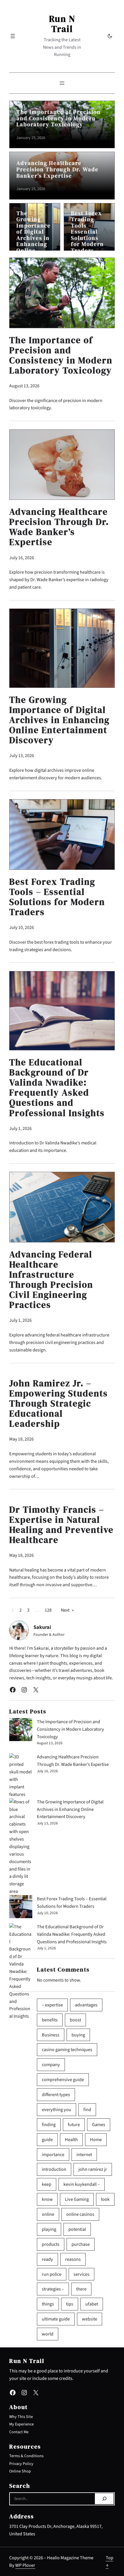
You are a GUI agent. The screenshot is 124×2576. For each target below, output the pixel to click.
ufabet (92, 2304)
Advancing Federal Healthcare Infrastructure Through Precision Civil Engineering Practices (51, 1280)
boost (75, 2020)
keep (47, 2184)
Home (96, 2140)
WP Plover (25, 2565)
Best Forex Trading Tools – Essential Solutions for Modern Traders (87, 232)
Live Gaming (77, 2199)
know (47, 2199)
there (81, 2289)
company (51, 2065)
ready (47, 2259)
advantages (86, 2005)
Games (99, 2125)
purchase (81, 2244)
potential (77, 2229)
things (48, 2304)
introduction (54, 2169)
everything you (57, 2110)
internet (84, 2155)
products (51, 2244)
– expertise (52, 2005)
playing (49, 2229)
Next (67, 1610)
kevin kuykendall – (82, 2184)
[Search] (104, 2499)
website (90, 2319)
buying (78, 2035)
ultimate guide (56, 2319)
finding (49, 2125)
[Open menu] (13, 36)
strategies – (53, 2289)
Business (51, 2035)
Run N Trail (62, 24)
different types (56, 2095)
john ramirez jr (93, 2169)
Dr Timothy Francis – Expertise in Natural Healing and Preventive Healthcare (61, 1525)
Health (71, 2140)
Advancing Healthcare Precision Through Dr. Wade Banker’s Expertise (58, 169)
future (74, 2125)
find (87, 2110)
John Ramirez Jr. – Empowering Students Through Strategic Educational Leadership (59, 1404)
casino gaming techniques (67, 2050)
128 (48, 1610)
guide (47, 2140)
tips (70, 2304)
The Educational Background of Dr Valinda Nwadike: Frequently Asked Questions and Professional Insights (57, 1088)
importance (53, 2155)
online (48, 2214)
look (105, 2199)
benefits (50, 2020)
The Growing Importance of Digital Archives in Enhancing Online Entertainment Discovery (34, 241)
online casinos (80, 2214)
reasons (73, 2259)
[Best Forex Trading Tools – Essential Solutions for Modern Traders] (21, 1908)
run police (52, 2274)
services (81, 2274)
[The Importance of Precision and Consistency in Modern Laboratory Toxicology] (21, 1731)
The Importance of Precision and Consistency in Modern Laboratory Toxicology (59, 118)
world (48, 2334)
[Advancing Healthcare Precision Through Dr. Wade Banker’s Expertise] (21, 1776)
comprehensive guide (63, 2080)
